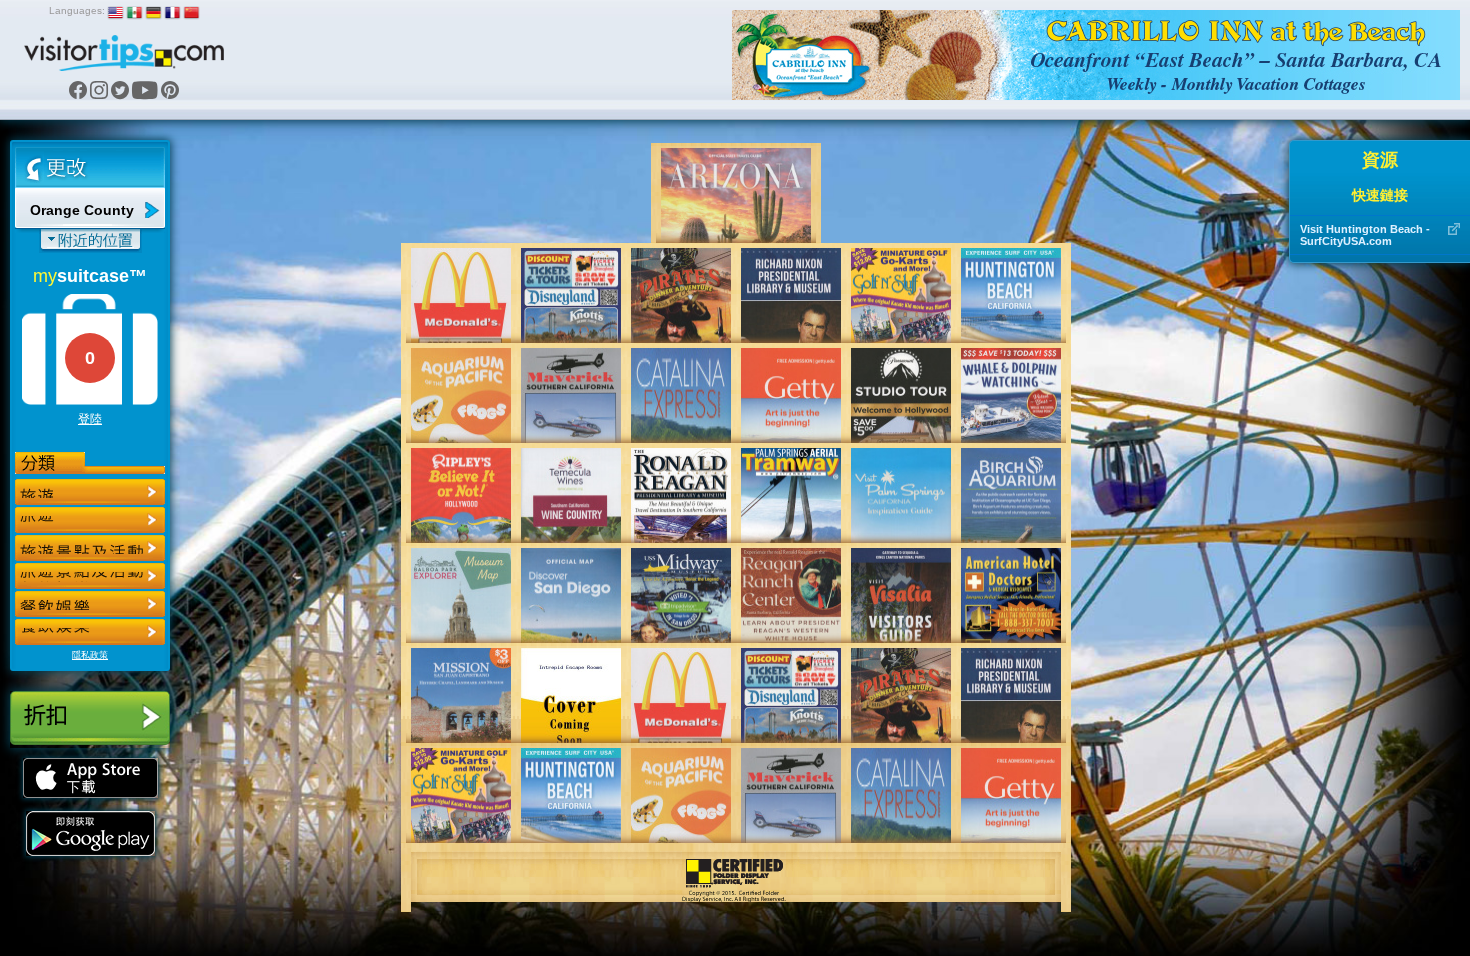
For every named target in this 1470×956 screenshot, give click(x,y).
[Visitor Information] (90, 632)
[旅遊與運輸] (90, 604)
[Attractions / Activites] (90, 520)
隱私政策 (90, 655)
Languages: (77, 10)
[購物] (90, 576)
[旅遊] (90, 492)
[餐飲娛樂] (90, 548)
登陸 (90, 419)
